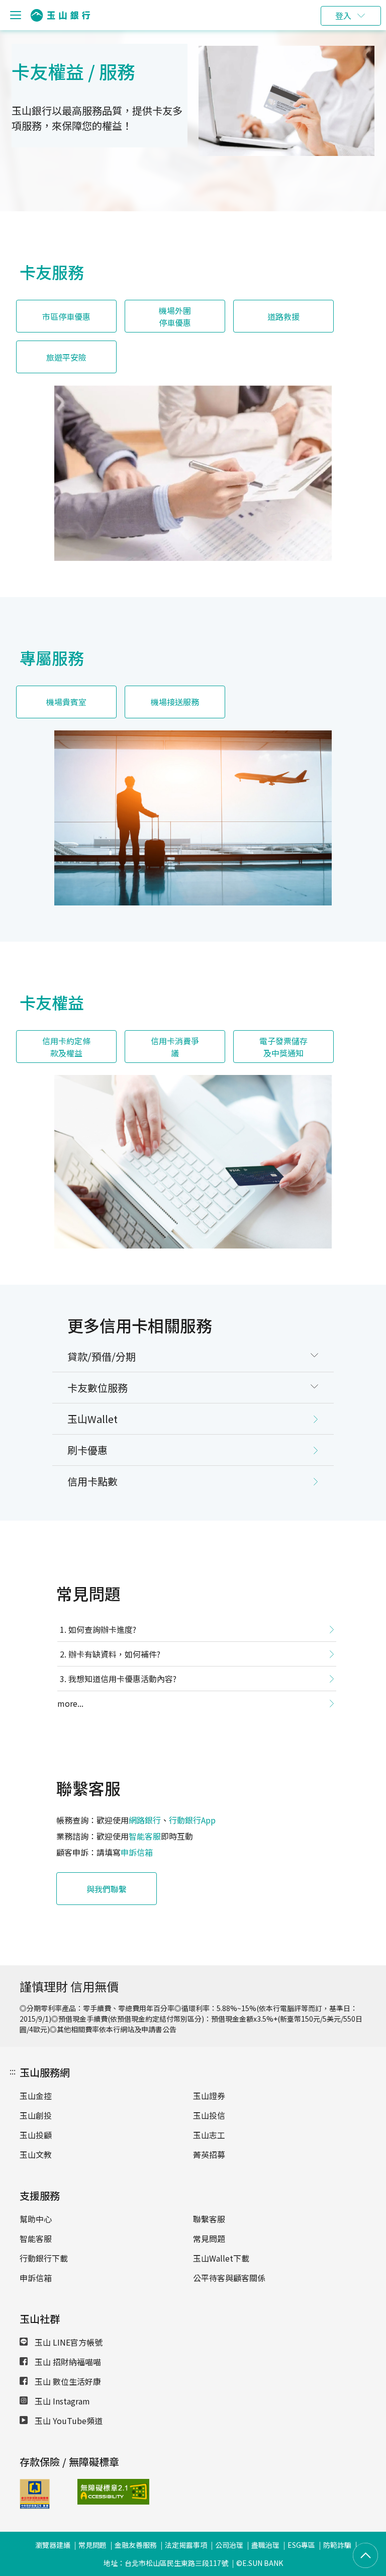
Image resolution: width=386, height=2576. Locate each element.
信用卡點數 (92, 1481)
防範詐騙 (337, 2545)
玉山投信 (209, 2115)
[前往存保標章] (35, 2506)
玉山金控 (36, 2096)
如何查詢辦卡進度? (102, 1629)
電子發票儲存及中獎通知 (283, 1047)
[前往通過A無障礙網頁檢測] (99, 2492)
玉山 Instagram (61, 2401)
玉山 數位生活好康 (67, 2381)
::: (13, 2071)
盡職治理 (265, 2545)
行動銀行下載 (44, 2258)
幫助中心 (36, 2219)
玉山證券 (209, 2096)
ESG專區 (301, 2545)
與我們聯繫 (107, 1889)
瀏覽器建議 (53, 2545)
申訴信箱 (137, 1852)
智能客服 (145, 1836)
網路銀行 (145, 1820)
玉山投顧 (36, 2135)
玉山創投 (36, 2115)
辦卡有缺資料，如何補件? (114, 1654)
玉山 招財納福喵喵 (67, 2362)
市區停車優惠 (66, 316)
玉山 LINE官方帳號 (68, 2342)
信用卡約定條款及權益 (66, 1047)
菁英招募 (209, 2154)
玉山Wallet (92, 1419)
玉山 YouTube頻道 (68, 2421)
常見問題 (209, 2238)
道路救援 (283, 316)
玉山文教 (36, 2154)
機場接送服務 (175, 702)
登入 (343, 16)
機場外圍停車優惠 (175, 316)
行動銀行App (192, 1820)
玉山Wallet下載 (221, 2258)
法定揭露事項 (186, 2545)
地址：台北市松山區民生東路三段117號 (166, 2563)
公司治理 (229, 2545)
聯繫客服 (209, 2219)
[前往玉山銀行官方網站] (60, 15)
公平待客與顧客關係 (229, 2278)
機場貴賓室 (66, 702)
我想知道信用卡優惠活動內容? (122, 1679)
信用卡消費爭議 (175, 1047)
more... (70, 1703)
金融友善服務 (136, 2545)
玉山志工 (209, 2135)
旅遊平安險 (66, 357)
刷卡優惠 (87, 1450)
